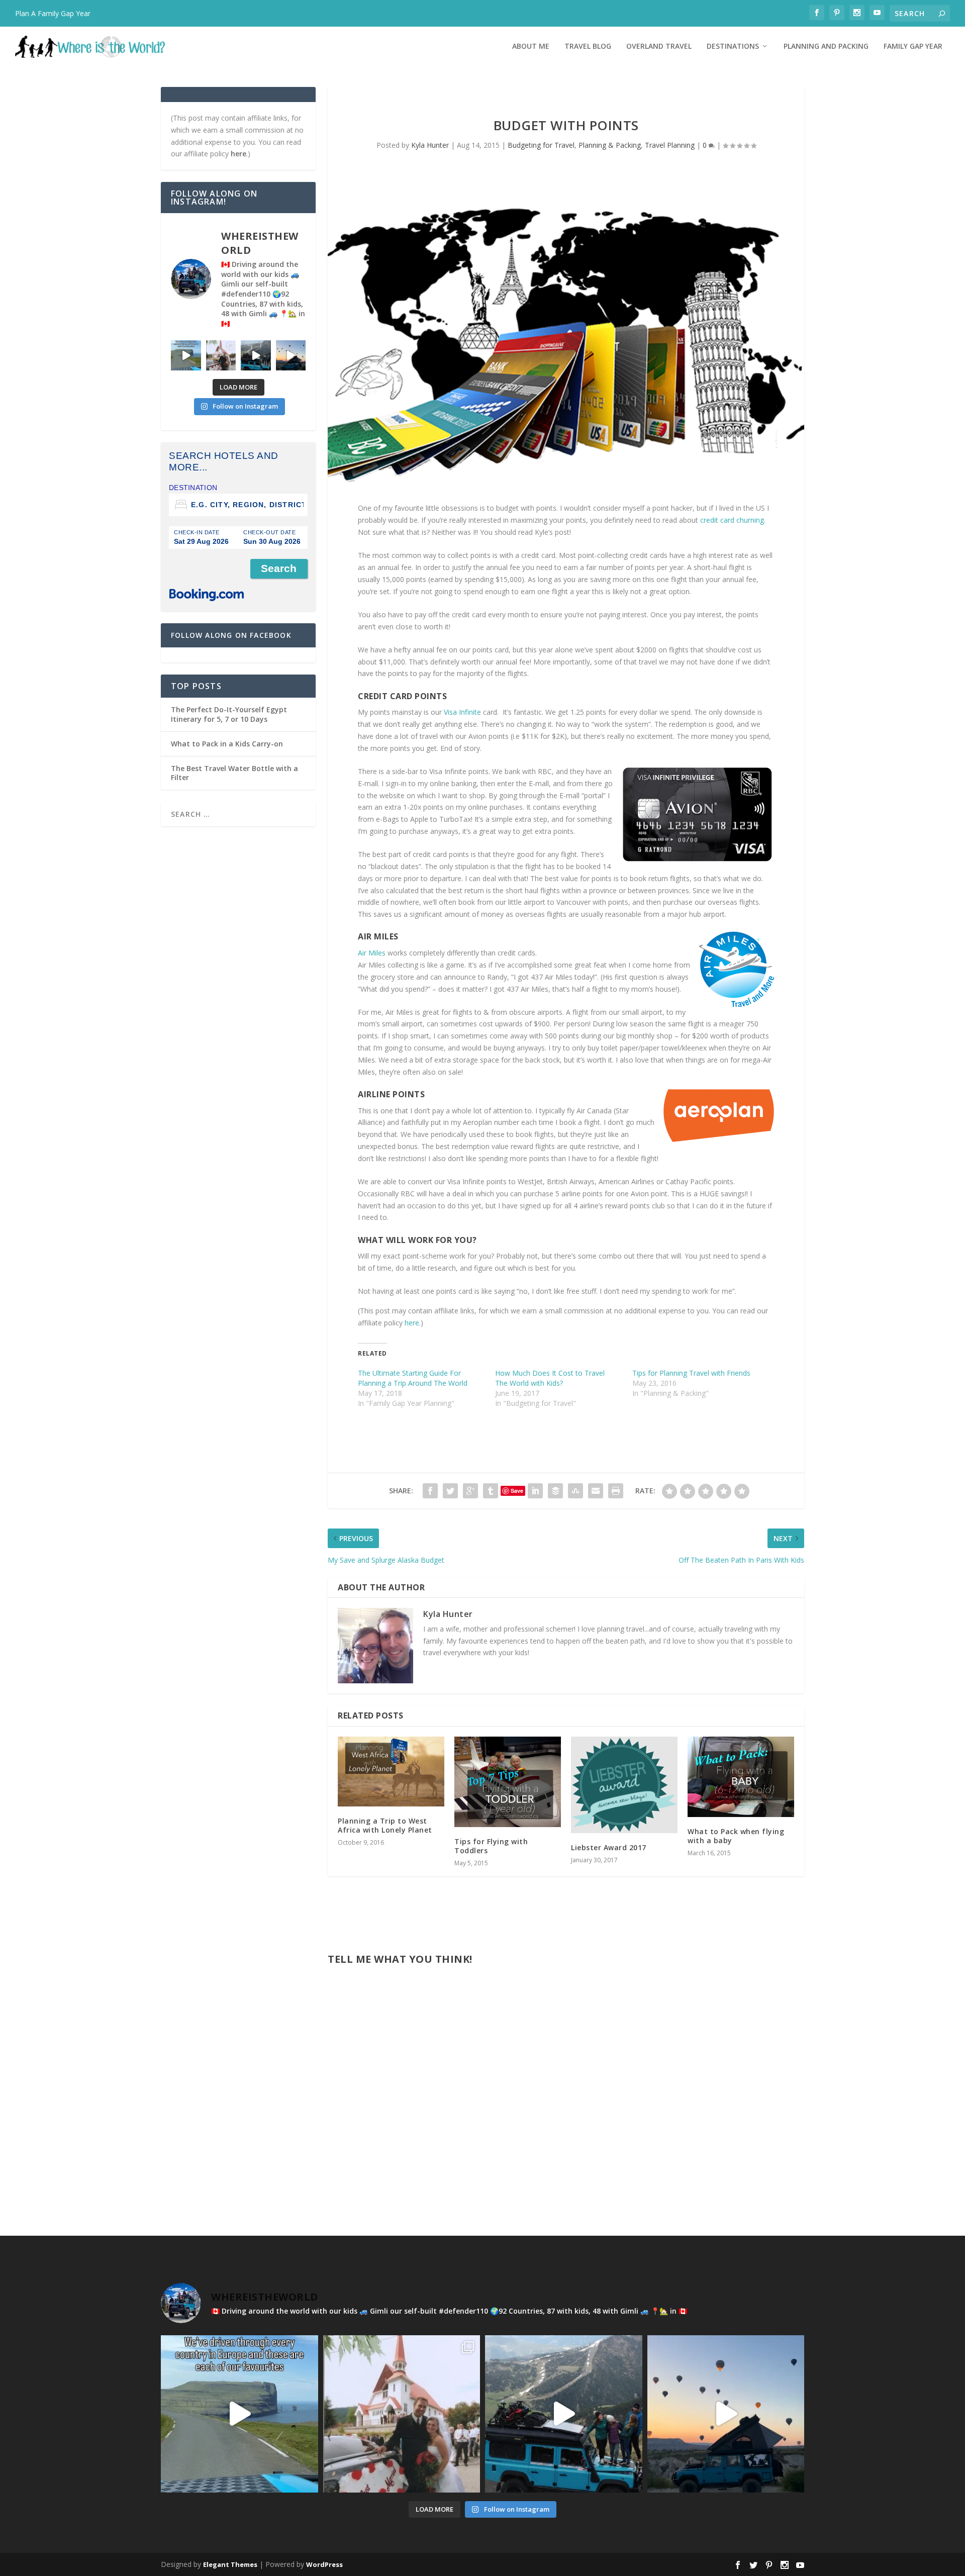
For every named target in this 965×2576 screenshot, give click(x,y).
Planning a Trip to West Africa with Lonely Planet (385, 1825)
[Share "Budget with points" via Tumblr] (491, 1491)
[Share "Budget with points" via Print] (616, 1491)
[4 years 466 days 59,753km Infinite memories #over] (291, 355)
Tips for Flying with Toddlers (491, 1846)
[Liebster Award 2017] (624, 1785)
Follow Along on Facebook (231, 635)
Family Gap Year (913, 46)
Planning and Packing (826, 46)
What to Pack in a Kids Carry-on (227, 744)
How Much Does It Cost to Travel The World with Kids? (550, 1378)
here (412, 1323)
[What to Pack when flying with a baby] (741, 1777)
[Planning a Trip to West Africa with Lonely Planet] (391, 1772)
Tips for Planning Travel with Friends (691, 1373)
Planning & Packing (610, 145)
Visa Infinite (462, 712)
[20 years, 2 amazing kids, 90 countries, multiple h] (221, 355)
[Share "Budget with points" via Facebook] (430, 1491)
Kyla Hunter (430, 145)
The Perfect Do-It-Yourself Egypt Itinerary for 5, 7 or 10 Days (229, 714)
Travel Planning (670, 145)
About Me (531, 46)
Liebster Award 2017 (609, 1847)
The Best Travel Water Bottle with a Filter (234, 773)
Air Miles (373, 953)
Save (517, 1491)
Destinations (733, 46)
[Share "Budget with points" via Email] (596, 1491)
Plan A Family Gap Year (53, 13)
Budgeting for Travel (541, 145)
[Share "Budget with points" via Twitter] (450, 1491)
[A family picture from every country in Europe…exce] (256, 355)
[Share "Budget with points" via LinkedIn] (535, 1491)
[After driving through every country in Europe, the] (186, 355)
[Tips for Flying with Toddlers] (508, 1782)
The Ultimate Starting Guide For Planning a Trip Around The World (413, 1378)
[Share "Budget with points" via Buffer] (555, 1491)
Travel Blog (588, 46)
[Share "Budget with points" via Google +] (470, 1491)
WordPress (324, 2564)
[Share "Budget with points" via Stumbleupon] (575, 1491)
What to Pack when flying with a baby (736, 1836)
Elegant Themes (230, 2564)
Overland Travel (659, 46)
